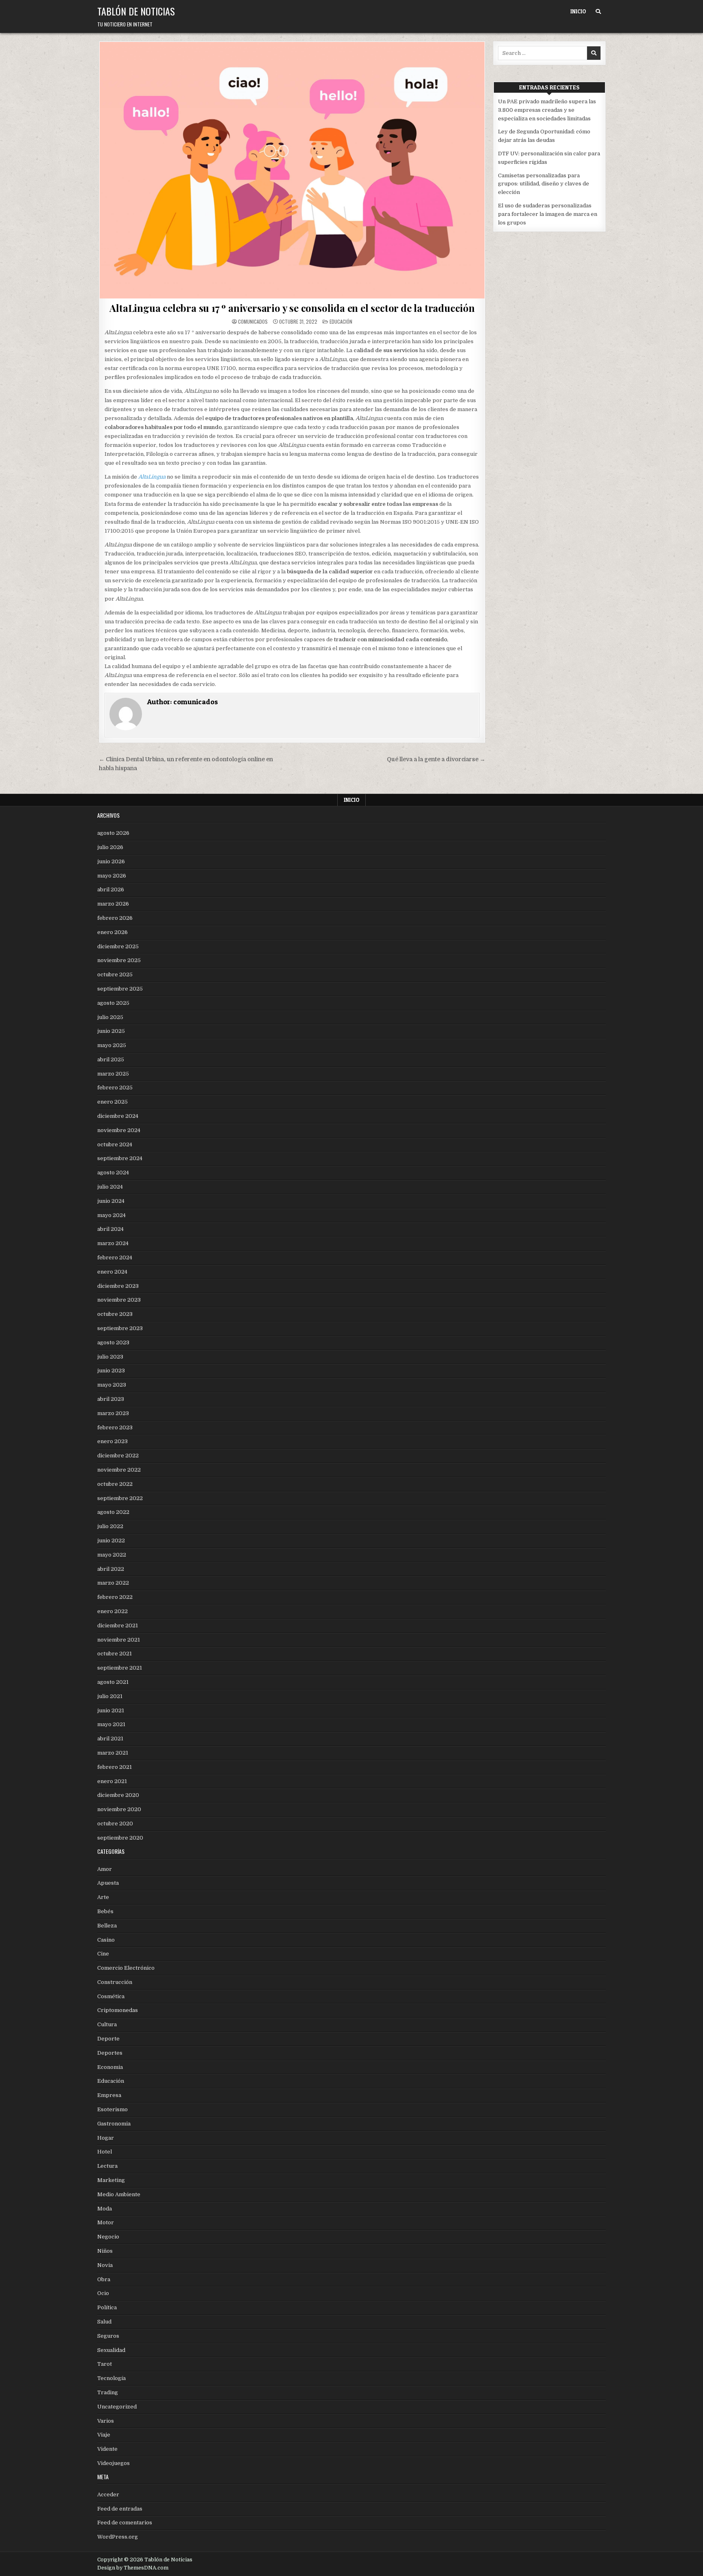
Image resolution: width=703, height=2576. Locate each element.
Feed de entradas (120, 2509)
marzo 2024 (113, 1243)
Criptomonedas (118, 2010)
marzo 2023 (113, 1413)
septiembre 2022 (120, 1498)
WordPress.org (118, 2537)
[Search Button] (598, 12)
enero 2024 (112, 1272)
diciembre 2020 (118, 1795)
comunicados (253, 322)
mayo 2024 (111, 1215)
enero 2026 (112, 932)
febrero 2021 (115, 1767)
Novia (105, 2265)
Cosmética (111, 1996)
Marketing (111, 2180)
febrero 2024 (115, 1258)
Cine (103, 1954)
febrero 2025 (115, 1088)
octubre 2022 (115, 1484)
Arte (103, 1897)
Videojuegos (114, 2463)
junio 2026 (111, 861)
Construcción (115, 1982)
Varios (106, 2421)
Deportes (110, 2053)
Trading (108, 2392)
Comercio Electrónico (126, 1968)
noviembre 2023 (119, 1300)
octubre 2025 (115, 974)
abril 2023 (111, 1399)
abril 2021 (110, 1739)
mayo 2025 (112, 1045)
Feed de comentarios (125, 2523)
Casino (106, 1940)
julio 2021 (110, 1696)
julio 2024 (110, 1187)
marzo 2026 (113, 904)
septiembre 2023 (120, 1328)
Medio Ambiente (119, 2194)
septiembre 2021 (120, 1668)
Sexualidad (111, 2350)
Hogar (106, 2138)
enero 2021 (112, 1781)
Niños (105, 2251)
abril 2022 (111, 1569)
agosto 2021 (113, 1682)
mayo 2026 (112, 876)
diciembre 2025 (118, 946)
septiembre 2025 (120, 989)
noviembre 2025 (119, 960)
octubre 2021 (115, 1654)
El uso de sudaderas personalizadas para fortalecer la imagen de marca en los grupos (548, 214)
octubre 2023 (115, 1314)
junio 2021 (111, 1710)
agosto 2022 (113, 1512)
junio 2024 (111, 1201)
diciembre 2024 (118, 1116)
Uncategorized (117, 2407)
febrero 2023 (115, 1427)
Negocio (108, 2237)
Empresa (109, 2095)
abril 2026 (111, 890)
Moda (105, 2209)
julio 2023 (110, 1357)
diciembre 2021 (118, 1626)
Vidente (107, 2449)
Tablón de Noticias (136, 11)
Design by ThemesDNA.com (133, 2568)
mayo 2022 (112, 1555)
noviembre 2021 (119, 1640)
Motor (106, 2222)
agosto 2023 (113, 1342)
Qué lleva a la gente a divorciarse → (436, 759)
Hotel (105, 2152)
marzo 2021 (113, 1753)
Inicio (578, 11)
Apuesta (108, 1883)
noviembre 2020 (119, 1809)
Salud (104, 2322)
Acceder (108, 2494)
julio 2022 (110, 1526)
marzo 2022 (113, 1583)
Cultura (107, 2024)
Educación (341, 321)
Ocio (103, 2293)
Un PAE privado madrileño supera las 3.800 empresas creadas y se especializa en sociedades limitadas (547, 110)
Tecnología (111, 2378)
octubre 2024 (115, 1144)
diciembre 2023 (118, 1286)
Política (107, 2307)
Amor (105, 1869)
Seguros (108, 2336)
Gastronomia (114, 2124)
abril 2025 (111, 1059)
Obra (104, 2279)
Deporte (108, 2039)
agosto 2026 (113, 833)
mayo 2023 (112, 1385)
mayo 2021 (111, 1724)
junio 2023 (111, 1371)
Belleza (107, 1926)
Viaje (104, 2435)
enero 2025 (112, 1102)
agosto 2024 (113, 1173)
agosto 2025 (113, 1003)
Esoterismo (112, 2109)
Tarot (105, 2364)
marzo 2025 (113, 1074)
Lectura (107, 2166)
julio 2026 (110, 847)
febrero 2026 (115, 918)
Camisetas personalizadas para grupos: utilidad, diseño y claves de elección (544, 184)
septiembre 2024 (120, 1158)
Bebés (105, 1911)
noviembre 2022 (119, 1470)
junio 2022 (111, 1541)
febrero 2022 (115, 1597)
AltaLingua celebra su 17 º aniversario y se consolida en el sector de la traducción (292, 308)
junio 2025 (111, 1031)
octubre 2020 (115, 1824)
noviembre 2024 (119, 1130)
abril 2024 (110, 1229)
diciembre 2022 (118, 1456)
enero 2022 (112, 1611)
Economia (110, 2067)
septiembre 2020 (120, 1838)
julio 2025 (110, 1017)
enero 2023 (112, 1441)
